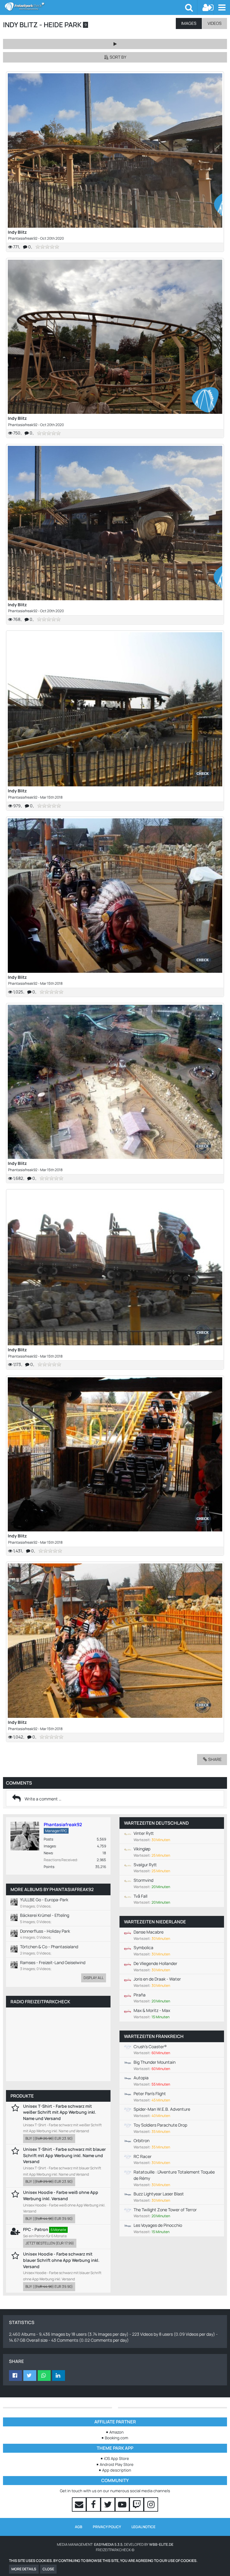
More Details (24, 2569)
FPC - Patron (36, 2229)
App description (117, 2470)
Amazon (116, 2432)
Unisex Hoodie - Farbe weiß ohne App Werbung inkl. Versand (61, 2195)
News (48, 1853)
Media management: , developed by (115, 2544)
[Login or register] (208, 7)
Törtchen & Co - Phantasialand (49, 1947)
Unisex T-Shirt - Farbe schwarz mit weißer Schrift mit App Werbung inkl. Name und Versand (60, 2112)
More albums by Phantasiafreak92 (52, 1889)
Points (49, 1867)
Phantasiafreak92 (23, 238)
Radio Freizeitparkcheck (40, 2002)
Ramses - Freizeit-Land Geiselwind (53, 1962)
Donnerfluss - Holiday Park (45, 1931)
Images (50, 1846)
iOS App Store (116, 2458)
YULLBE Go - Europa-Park (44, 1900)
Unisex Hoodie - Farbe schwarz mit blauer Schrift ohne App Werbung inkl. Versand (61, 2260)
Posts (48, 1839)
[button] (222, 7)
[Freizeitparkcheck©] (95, 7)
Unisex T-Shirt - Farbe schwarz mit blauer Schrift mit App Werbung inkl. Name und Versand (64, 2155)
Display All (94, 1978)
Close (48, 2569)
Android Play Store (117, 2464)
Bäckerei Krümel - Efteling (45, 1915)
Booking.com (116, 2438)
